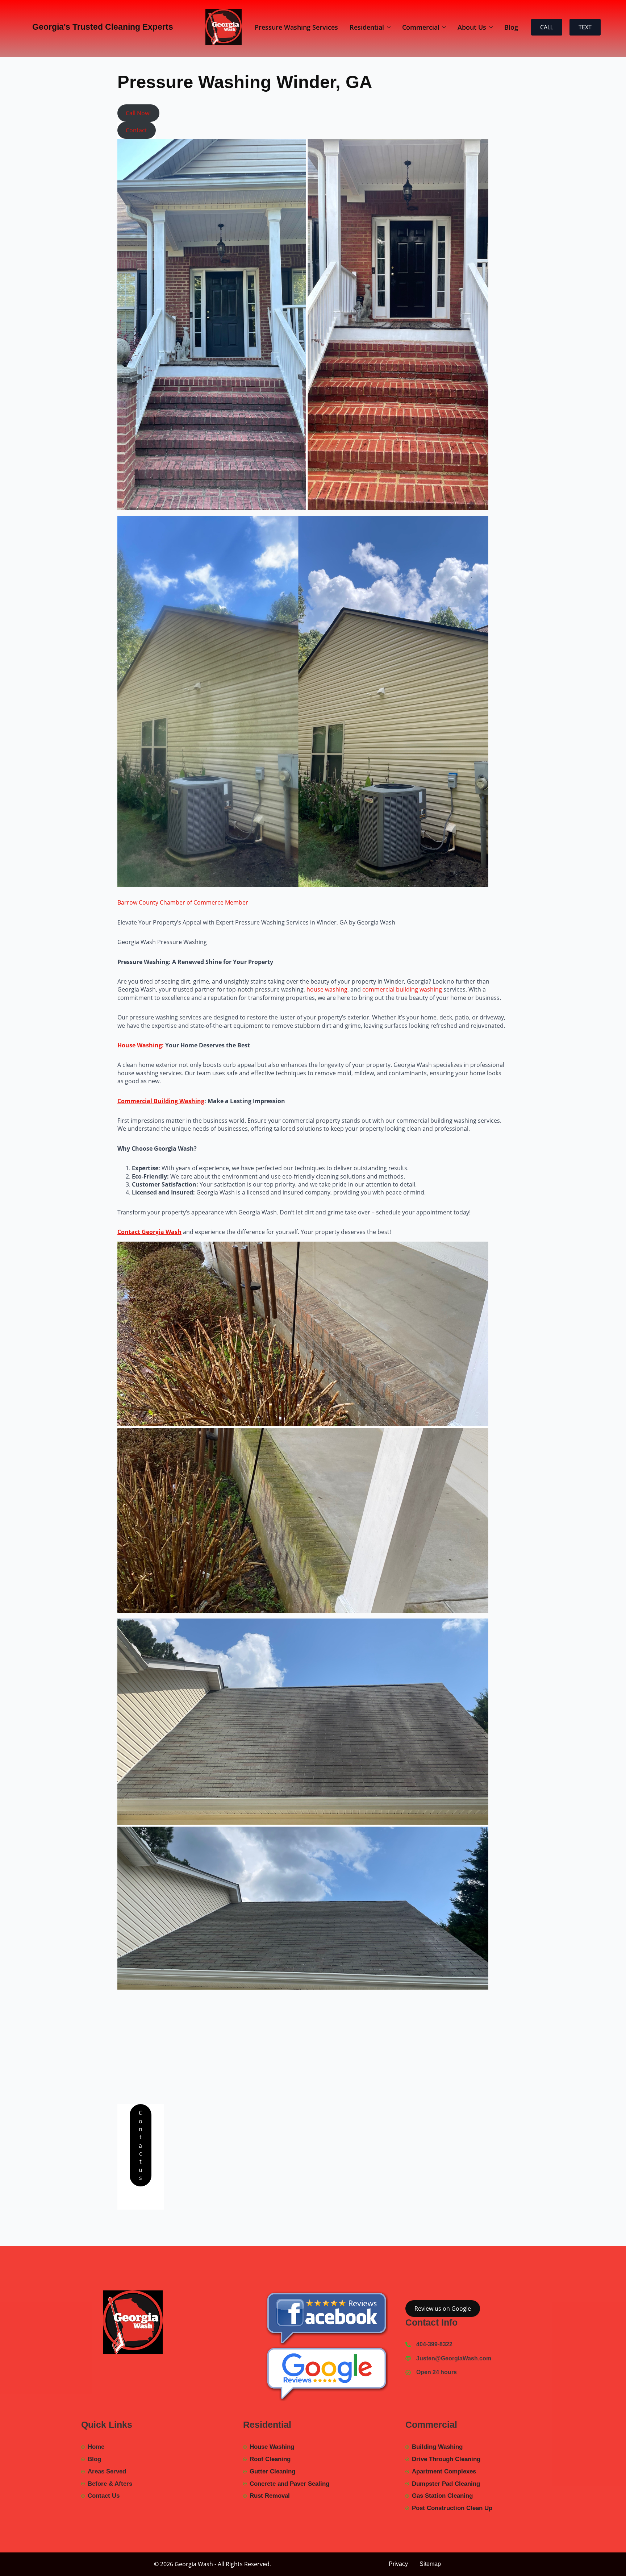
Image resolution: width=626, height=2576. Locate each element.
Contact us (141, 2145)
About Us (472, 27)
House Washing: (141, 1045)
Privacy (398, 2564)
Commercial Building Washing (161, 1101)
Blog (511, 27)
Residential (367, 27)
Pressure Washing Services (296, 27)
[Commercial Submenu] (446, 27)
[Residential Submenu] (390, 27)
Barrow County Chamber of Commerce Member (183, 902)
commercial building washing (403, 989)
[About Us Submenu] (492, 27)
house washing (327, 989)
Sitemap (430, 2564)
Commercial (421, 27)
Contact (136, 130)
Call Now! (138, 113)
